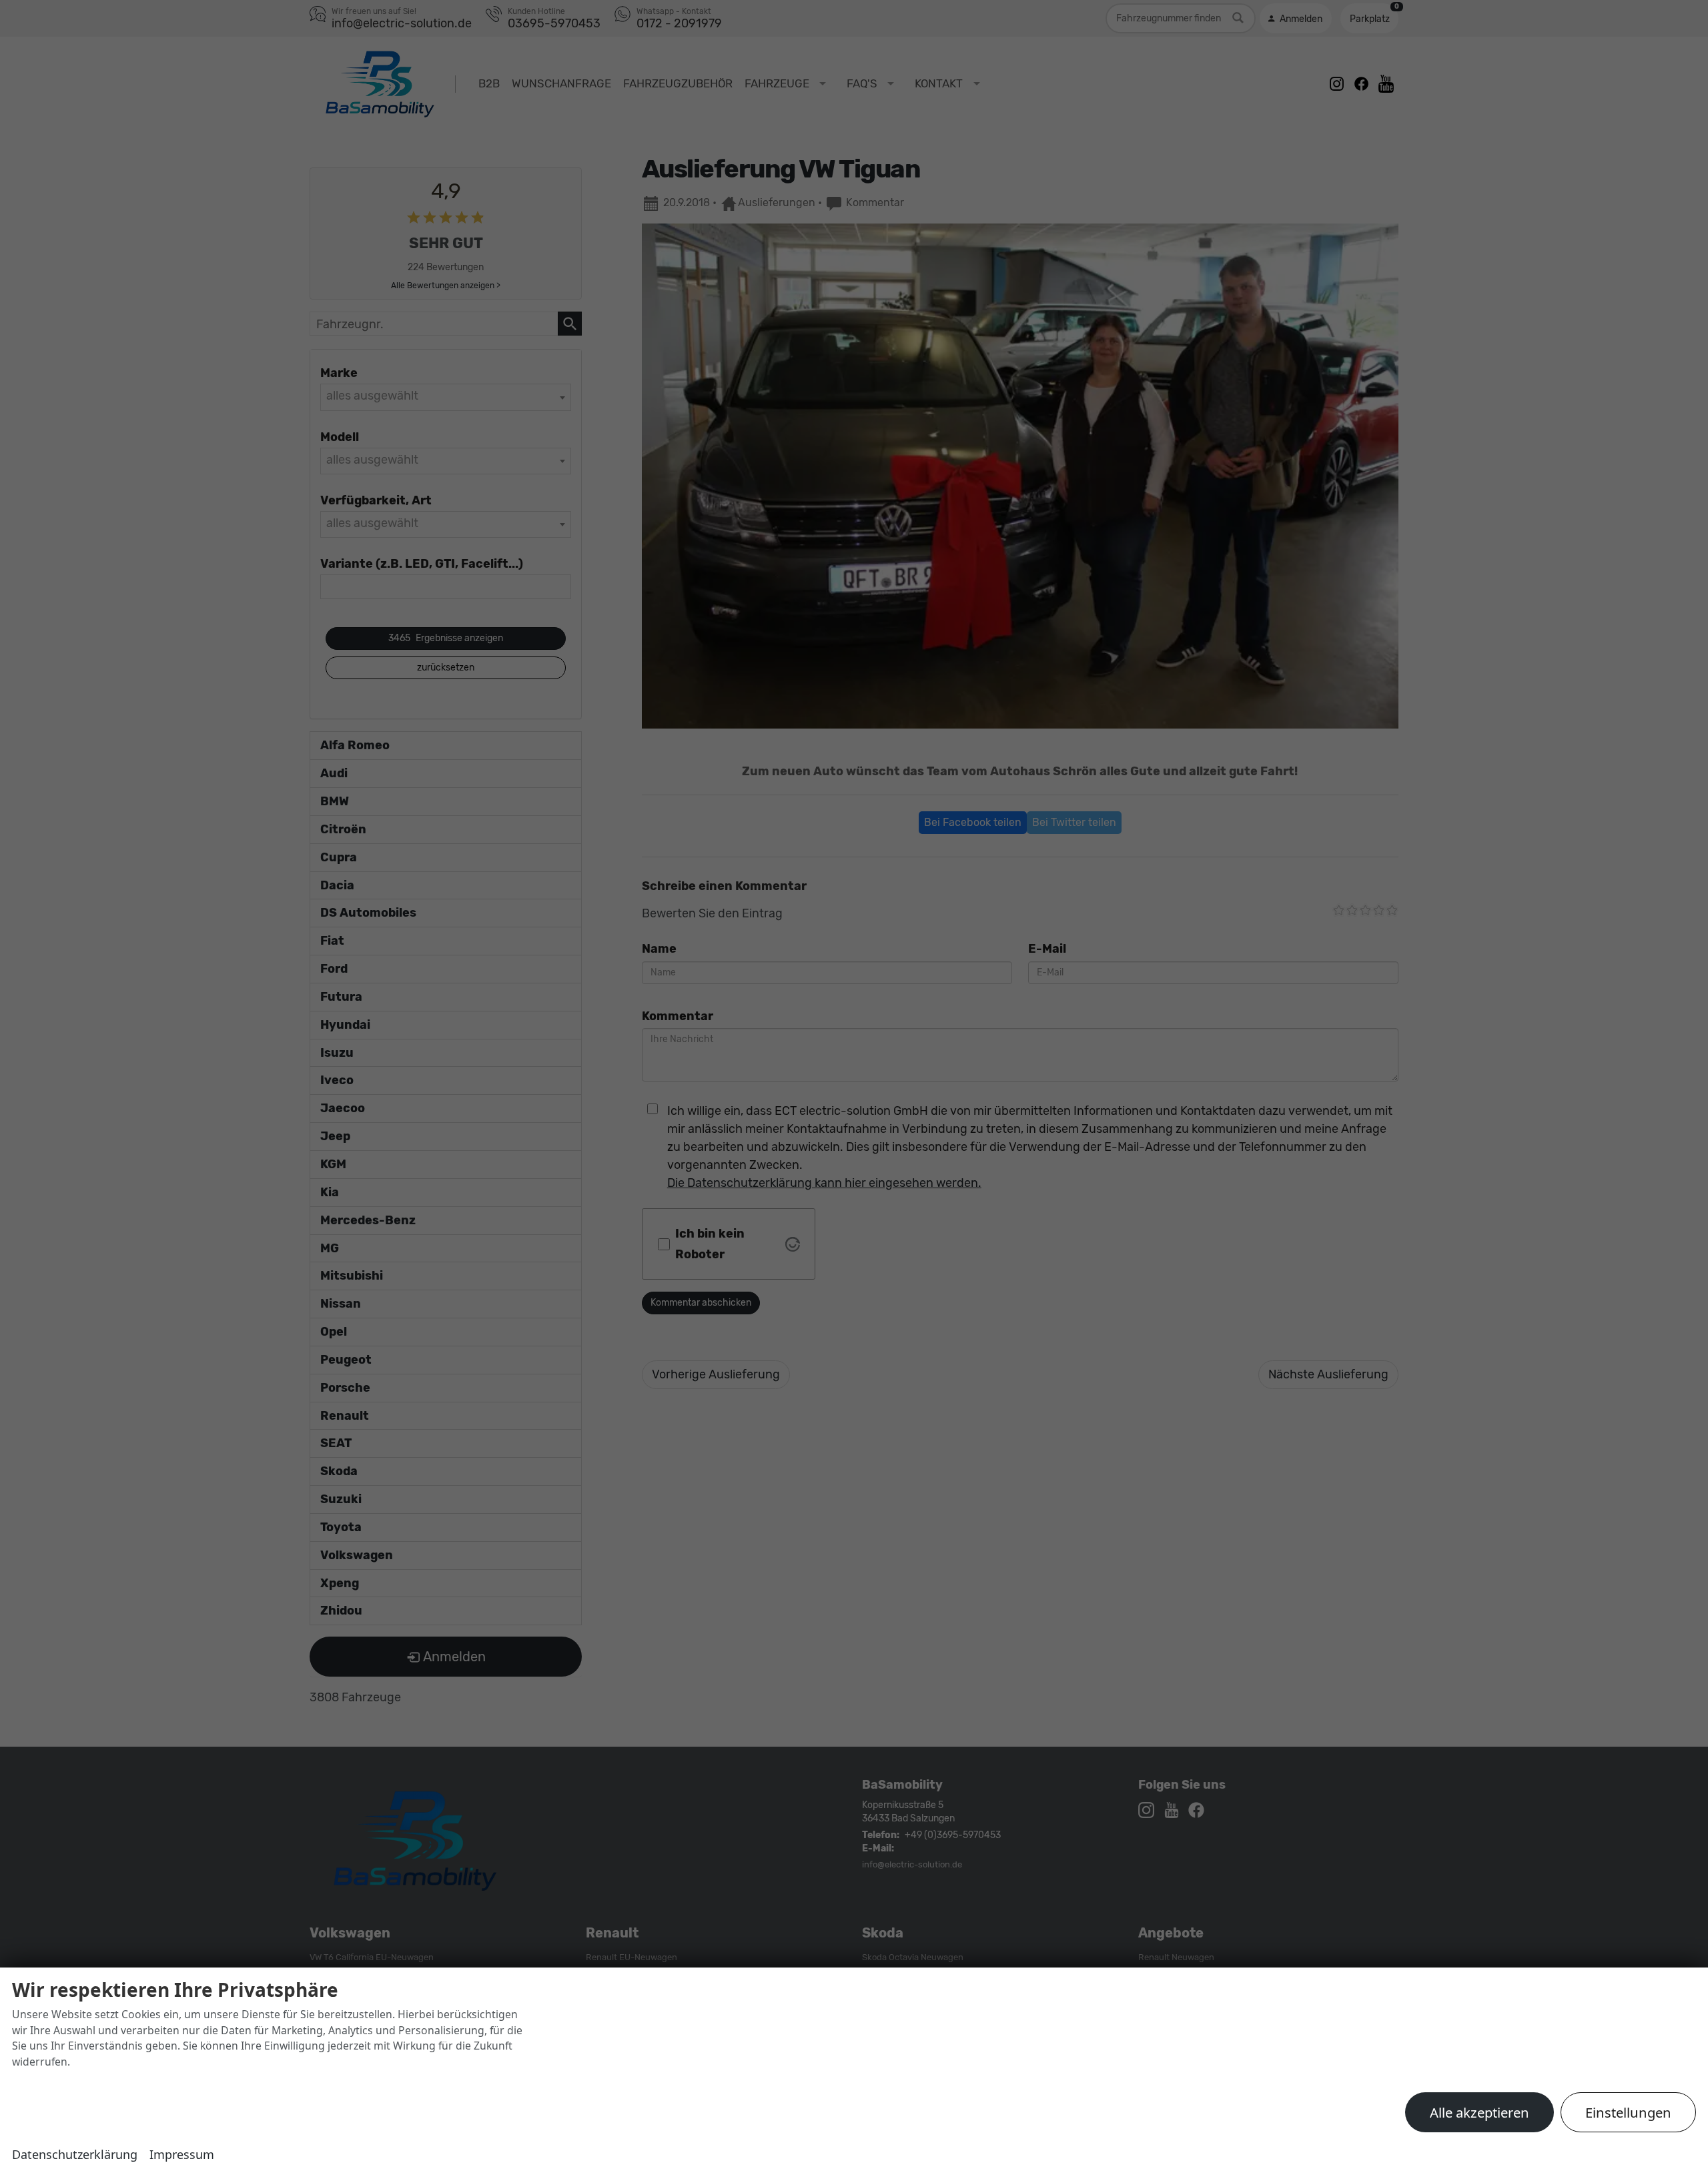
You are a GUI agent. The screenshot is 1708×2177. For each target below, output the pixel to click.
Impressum (182, 2154)
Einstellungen (1628, 2112)
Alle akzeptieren (1479, 2112)
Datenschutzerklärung (75, 2154)
